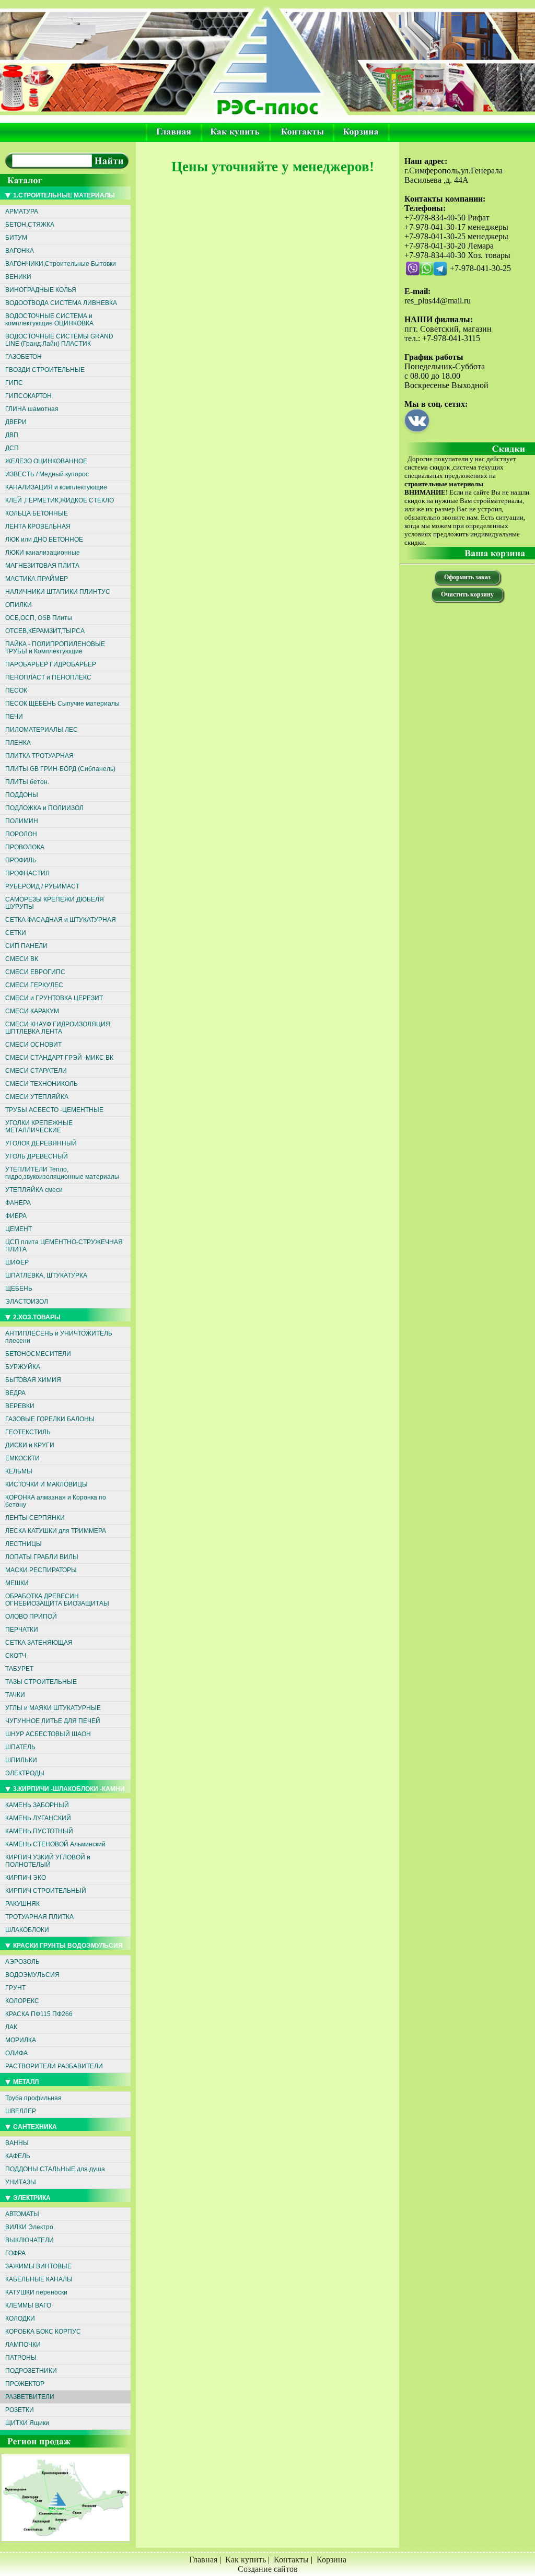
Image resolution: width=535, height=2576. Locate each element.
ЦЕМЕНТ (19, 1229)
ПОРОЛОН (21, 834)
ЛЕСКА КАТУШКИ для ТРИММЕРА (56, 1531)
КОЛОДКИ (20, 2319)
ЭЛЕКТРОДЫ (25, 1773)
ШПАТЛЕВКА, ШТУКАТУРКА (46, 1275)
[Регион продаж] (67, 2545)
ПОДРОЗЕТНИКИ (31, 2371)
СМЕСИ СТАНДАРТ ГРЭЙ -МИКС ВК (59, 1058)
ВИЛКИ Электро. (30, 2227)
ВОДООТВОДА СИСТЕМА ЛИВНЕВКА (61, 303)
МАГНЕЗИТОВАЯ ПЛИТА (42, 566)
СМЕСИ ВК (22, 959)
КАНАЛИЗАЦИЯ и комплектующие (56, 487)
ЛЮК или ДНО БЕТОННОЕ (44, 540)
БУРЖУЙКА (23, 1367)
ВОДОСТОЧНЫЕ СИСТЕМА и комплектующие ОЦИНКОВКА (49, 320)
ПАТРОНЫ (21, 2358)
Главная (203, 2560)
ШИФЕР (17, 1262)
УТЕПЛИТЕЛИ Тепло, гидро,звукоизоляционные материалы (62, 1173)
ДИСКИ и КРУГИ (30, 1445)
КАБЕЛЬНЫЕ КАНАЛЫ (39, 2279)
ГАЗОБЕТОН (24, 357)
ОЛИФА (16, 2053)
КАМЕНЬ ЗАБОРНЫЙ (37, 1805)
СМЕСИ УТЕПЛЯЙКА (37, 1097)
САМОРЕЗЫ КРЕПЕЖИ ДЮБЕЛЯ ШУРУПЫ (55, 903)
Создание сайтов (268, 2569)
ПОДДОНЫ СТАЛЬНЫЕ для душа (55, 2169)
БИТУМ (16, 238)
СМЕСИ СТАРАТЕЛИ (36, 1071)
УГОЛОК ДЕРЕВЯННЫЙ (41, 1143)
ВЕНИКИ (18, 277)
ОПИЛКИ (19, 605)
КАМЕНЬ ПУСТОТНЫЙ (39, 1831)
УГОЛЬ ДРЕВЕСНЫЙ (37, 1156)
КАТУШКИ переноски (36, 2292)
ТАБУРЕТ (19, 1669)
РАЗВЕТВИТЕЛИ (30, 2397)
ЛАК (11, 2027)
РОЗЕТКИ (20, 2410)
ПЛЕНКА (18, 743)
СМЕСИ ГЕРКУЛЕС (34, 985)
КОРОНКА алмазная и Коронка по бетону (56, 1501)
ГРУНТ (15, 1988)
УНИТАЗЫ (21, 2182)
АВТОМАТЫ (22, 2214)
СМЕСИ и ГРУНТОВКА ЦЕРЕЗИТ (54, 998)
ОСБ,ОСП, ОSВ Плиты (39, 618)
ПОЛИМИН (22, 821)
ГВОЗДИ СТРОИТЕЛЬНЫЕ (45, 370)
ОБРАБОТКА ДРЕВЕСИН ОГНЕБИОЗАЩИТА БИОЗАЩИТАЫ (57, 1600)
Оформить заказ (467, 577)
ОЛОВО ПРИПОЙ (31, 1617)
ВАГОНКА (20, 251)
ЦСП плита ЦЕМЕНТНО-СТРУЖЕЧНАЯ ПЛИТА (64, 1246)
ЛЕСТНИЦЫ (24, 1544)
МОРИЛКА (21, 2040)
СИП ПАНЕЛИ (26, 946)
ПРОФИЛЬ (21, 860)
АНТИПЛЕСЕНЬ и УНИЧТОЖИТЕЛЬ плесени (59, 1337)
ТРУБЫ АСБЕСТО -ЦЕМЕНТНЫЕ (54, 1110)
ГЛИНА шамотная (32, 409)
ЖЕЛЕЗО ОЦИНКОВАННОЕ (46, 461)
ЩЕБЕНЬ (19, 1289)
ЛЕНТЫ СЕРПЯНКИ (35, 1518)
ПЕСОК (16, 690)
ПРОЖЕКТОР (25, 2384)
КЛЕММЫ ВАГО (28, 2305)
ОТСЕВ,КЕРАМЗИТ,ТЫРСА (45, 631)
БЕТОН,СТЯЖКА (30, 225)
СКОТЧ (16, 1656)
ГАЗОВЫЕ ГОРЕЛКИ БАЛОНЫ (50, 1419)
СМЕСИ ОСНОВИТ (33, 1045)
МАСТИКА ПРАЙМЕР (37, 579)
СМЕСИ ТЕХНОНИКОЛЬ (42, 1084)
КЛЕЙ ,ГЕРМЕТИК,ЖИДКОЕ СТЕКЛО (60, 500)
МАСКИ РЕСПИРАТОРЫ (41, 1570)
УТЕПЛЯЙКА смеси (34, 1190)
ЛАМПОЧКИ (23, 2345)
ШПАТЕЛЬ (20, 1747)
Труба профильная (33, 2098)
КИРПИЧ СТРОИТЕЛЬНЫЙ (46, 1891)
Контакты (291, 2560)
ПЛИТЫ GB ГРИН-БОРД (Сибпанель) (60, 769)
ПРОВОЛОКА (25, 847)
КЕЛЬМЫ (19, 1471)
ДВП (12, 435)
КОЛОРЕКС (22, 2001)
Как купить (246, 2560)
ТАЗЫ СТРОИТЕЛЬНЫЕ (41, 1682)
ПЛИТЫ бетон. (27, 782)
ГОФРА (15, 2253)
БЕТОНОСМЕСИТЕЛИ (38, 1354)
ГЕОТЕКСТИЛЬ (28, 1432)
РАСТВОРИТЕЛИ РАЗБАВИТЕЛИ (54, 2066)
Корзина (332, 2560)
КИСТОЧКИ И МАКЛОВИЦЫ (46, 1484)
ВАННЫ (17, 2143)
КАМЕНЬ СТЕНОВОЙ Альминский (55, 1844)
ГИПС (14, 383)
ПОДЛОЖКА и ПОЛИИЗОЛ (44, 808)
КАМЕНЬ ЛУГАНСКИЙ (38, 1818)
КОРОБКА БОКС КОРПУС (43, 2332)
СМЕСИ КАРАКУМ (32, 1011)
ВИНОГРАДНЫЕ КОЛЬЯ (41, 290)
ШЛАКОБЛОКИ (27, 1930)
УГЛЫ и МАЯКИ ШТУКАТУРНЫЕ (53, 1708)
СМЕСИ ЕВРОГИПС (35, 972)
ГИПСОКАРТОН (28, 396)
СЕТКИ (16, 933)
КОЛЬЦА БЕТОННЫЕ (37, 513)
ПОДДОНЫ (22, 795)
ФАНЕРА (18, 1203)
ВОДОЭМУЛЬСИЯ (32, 1975)
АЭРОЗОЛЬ (22, 1962)
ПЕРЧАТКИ (22, 1630)
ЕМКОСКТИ (22, 1458)
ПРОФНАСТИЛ (27, 873)
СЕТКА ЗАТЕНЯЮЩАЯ (39, 1643)
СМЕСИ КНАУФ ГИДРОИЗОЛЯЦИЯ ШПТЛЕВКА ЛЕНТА (58, 1028)
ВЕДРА (15, 1393)
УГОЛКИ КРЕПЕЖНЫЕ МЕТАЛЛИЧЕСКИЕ (39, 1127)
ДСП (12, 448)
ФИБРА (16, 1216)
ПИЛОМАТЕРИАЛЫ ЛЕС (42, 730)
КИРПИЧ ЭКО (26, 1878)
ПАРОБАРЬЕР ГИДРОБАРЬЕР (51, 664)
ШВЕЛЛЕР (21, 2111)
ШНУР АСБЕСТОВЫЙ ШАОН (48, 1734)
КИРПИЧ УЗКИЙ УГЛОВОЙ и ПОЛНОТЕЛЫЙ (48, 1861)
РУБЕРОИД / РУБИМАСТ (42, 886)
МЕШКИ (17, 1583)
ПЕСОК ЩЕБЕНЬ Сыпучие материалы (62, 704)
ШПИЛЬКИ (21, 1760)
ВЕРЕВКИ (20, 1406)
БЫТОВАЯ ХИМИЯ (33, 1380)
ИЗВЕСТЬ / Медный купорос (47, 474)
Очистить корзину (467, 594)
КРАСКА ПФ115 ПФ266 (39, 2014)
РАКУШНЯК (22, 1904)
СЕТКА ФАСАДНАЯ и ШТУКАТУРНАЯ (61, 920)
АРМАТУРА (22, 212)
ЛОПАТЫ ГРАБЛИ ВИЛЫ (42, 1557)
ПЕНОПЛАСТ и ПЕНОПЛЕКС (48, 677)
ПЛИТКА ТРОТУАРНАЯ (39, 756)
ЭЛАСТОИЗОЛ (27, 1302)
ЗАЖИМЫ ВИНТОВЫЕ (38, 2266)
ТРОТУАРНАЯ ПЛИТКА (39, 1917)
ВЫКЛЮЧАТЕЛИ (30, 2240)
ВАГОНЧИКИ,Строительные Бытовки (61, 264)
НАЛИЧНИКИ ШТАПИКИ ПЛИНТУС (58, 592)
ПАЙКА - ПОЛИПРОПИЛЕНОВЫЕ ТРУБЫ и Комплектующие (55, 648)
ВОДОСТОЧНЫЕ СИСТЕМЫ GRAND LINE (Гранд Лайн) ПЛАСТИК (59, 340)
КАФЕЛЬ (18, 2156)
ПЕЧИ (14, 717)
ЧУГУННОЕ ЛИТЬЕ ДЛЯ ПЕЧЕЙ (53, 1721)
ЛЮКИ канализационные (43, 553)
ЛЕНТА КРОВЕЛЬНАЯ (38, 526)
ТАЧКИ (15, 1695)
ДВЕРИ (16, 422)
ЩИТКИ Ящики (27, 2423)
